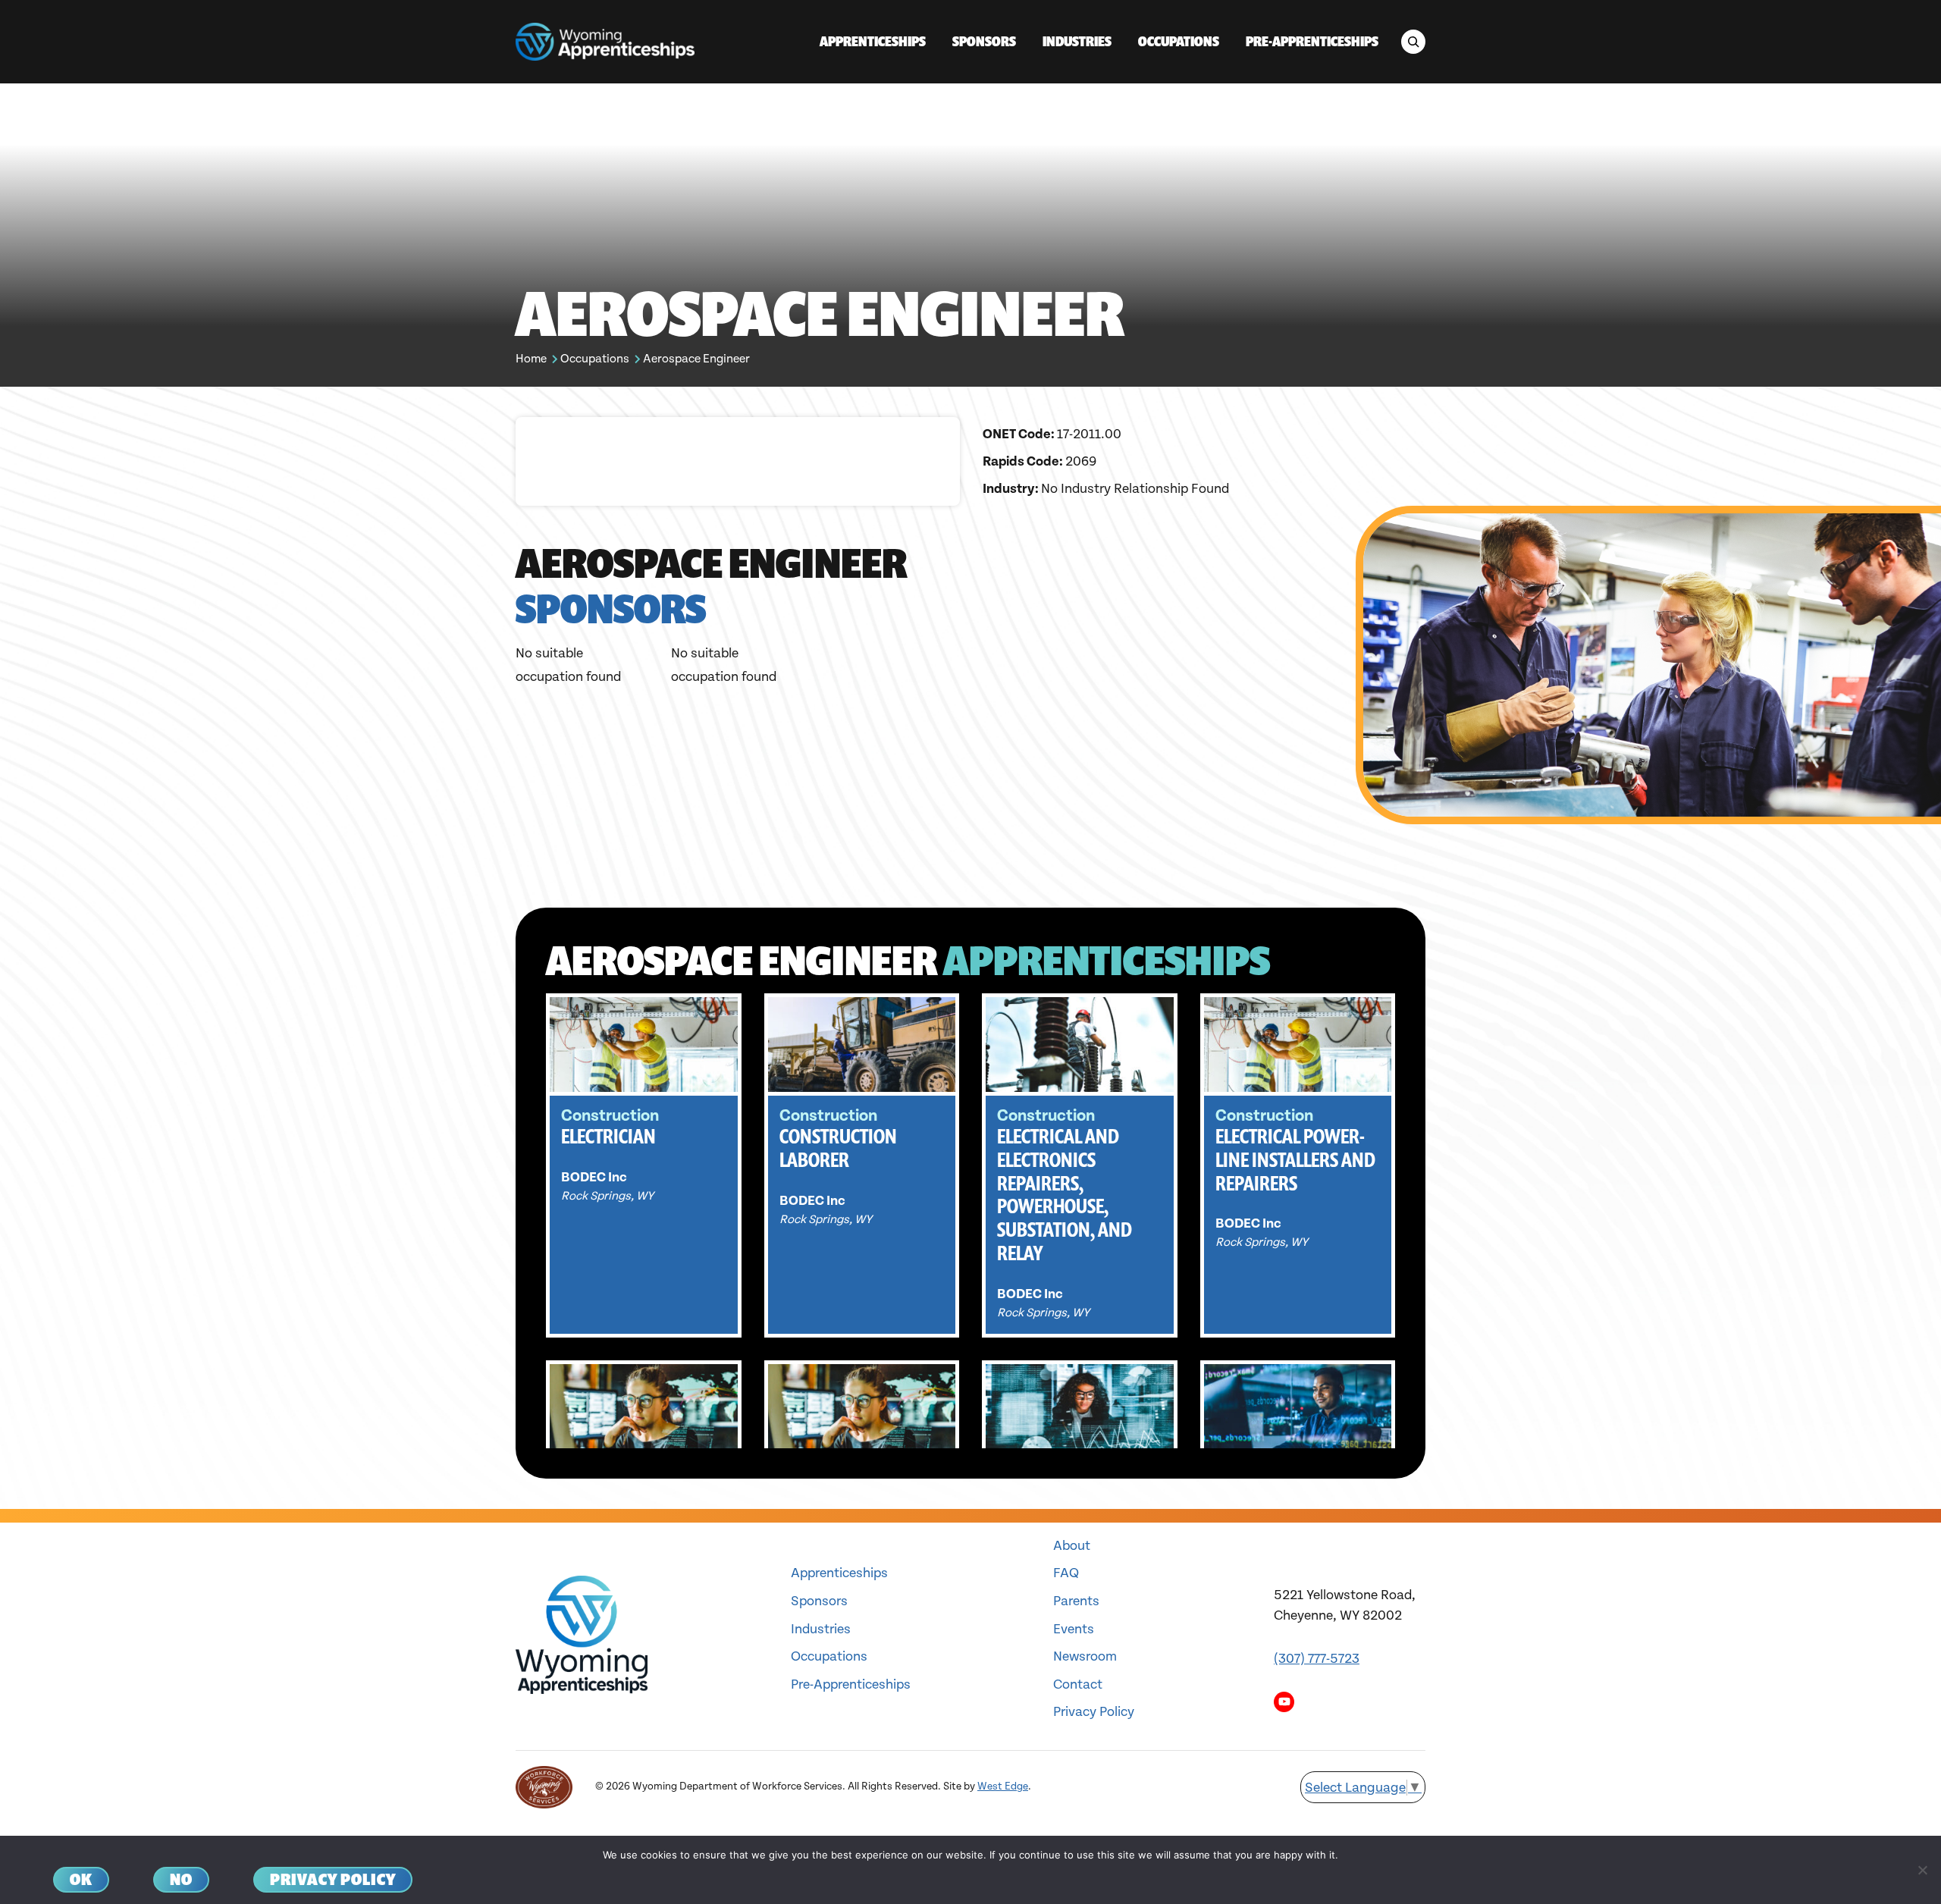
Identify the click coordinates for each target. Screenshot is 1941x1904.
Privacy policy (333, 1879)
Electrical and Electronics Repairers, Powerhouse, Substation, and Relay (1065, 1195)
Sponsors (819, 1601)
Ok (81, 1879)
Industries (821, 1629)
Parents (1076, 1601)
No (181, 1879)
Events (1074, 1629)
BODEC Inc (594, 1177)
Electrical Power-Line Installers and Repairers (1295, 1160)
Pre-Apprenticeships (851, 1684)
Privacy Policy (1094, 1712)
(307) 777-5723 (1317, 1659)
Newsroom (1085, 1656)
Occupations (595, 359)
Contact (1078, 1684)
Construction (610, 1116)
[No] (1922, 1870)
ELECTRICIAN (608, 1136)
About (1072, 1546)
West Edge (1003, 1786)
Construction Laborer (838, 1148)
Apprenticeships (839, 1573)
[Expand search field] (1413, 42)
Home (531, 359)
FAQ (1066, 1573)
